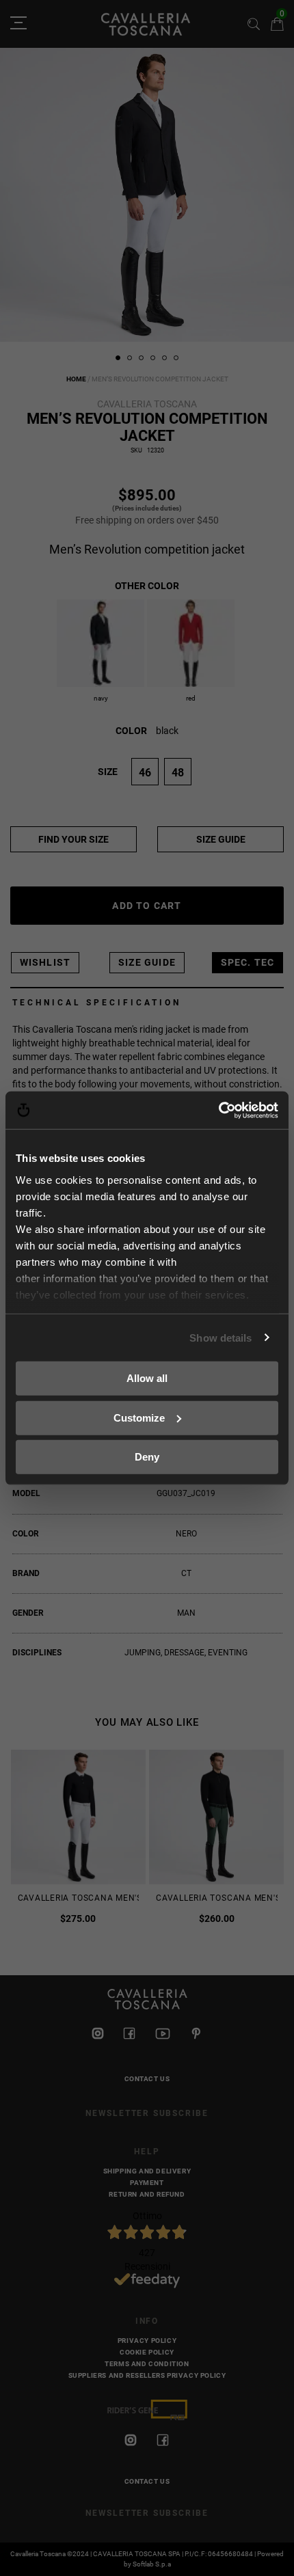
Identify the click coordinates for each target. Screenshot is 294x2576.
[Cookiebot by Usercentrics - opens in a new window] (218, 1110)
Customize (139, 1417)
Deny (147, 1457)
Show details (220, 1337)
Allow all (147, 1378)
